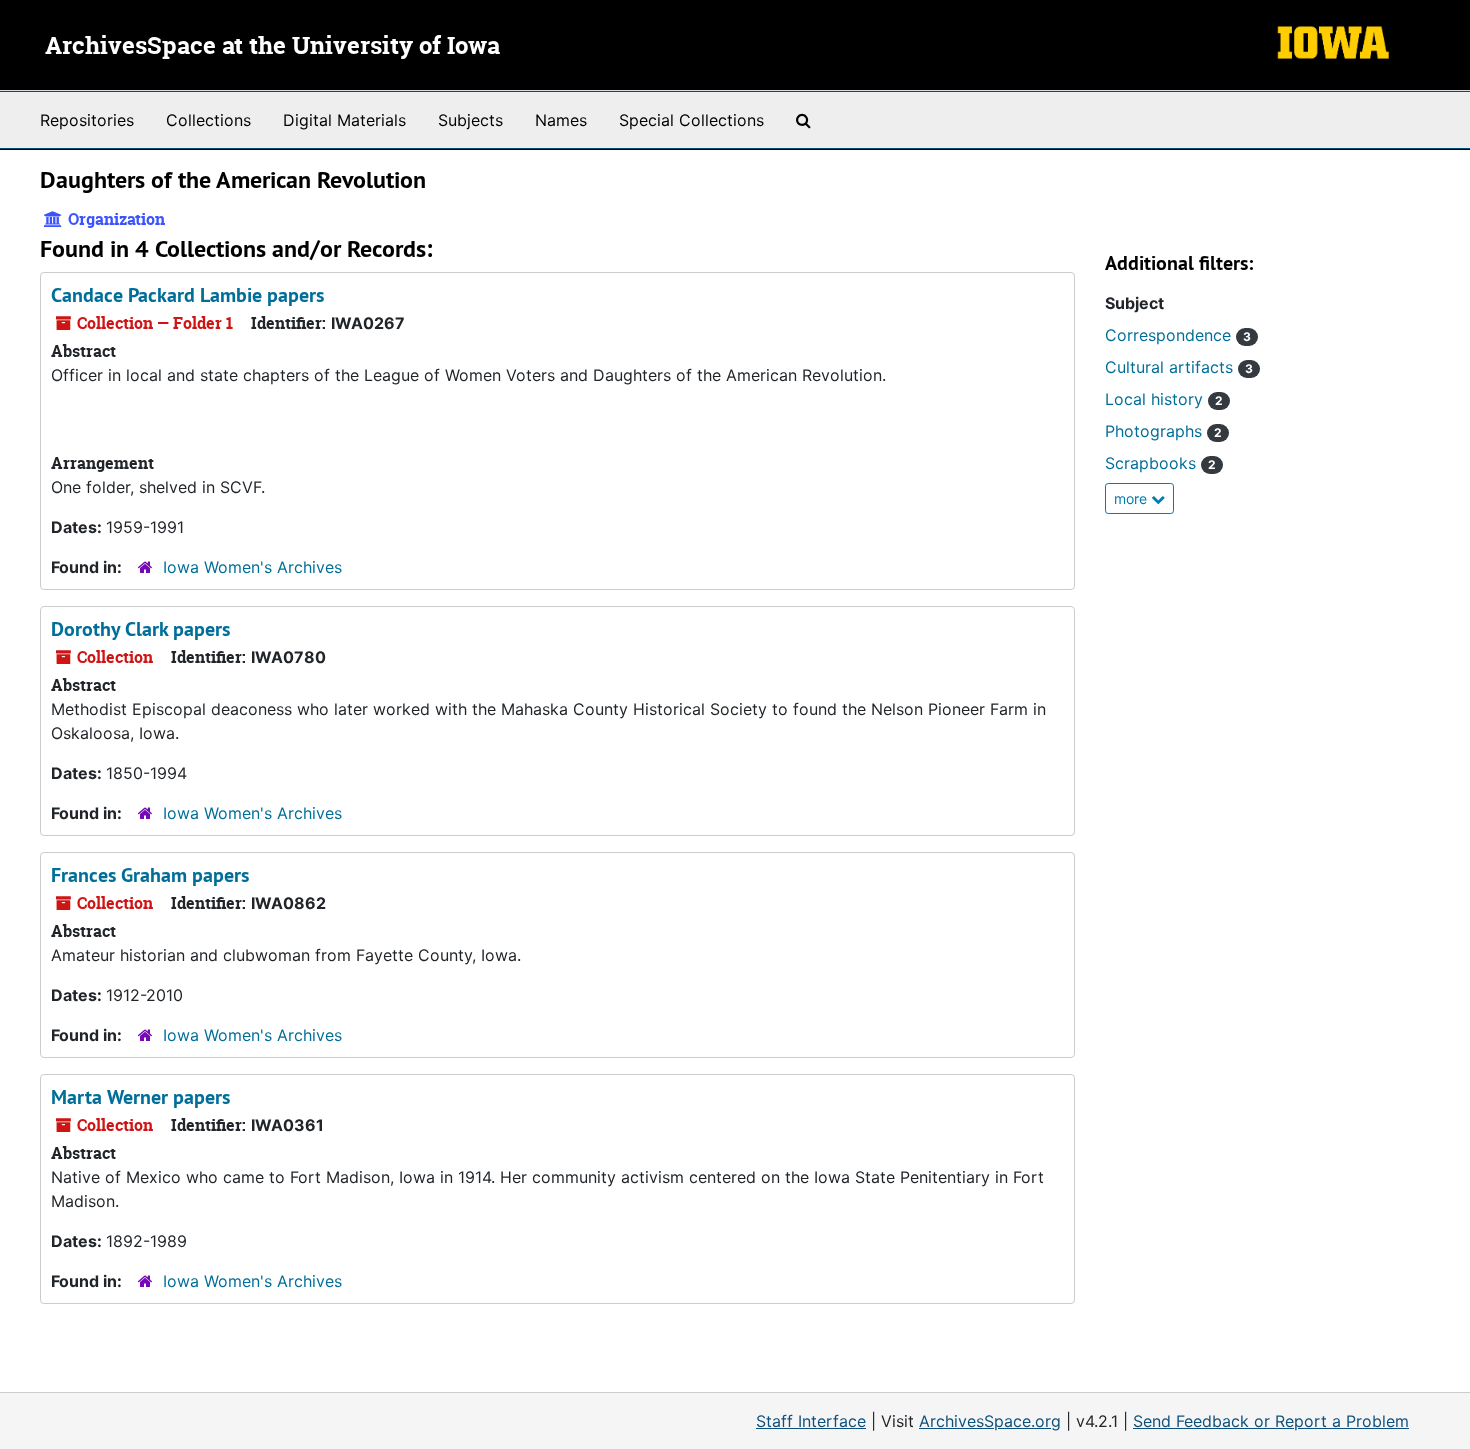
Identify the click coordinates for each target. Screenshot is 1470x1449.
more (1132, 498)
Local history (1164, 399)
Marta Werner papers (140, 1097)
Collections (208, 120)
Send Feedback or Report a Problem (1271, 1421)
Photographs (1163, 431)
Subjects (470, 120)
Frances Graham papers (150, 875)
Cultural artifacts (1179, 367)
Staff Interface (811, 1421)
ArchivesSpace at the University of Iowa (272, 47)
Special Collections (691, 120)
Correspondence (1178, 335)
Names (561, 120)
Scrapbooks (1160, 463)
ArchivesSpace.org (990, 1421)
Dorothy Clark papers (140, 629)
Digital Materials (344, 120)
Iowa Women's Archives (252, 567)
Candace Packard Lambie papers (187, 295)
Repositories (87, 120)
